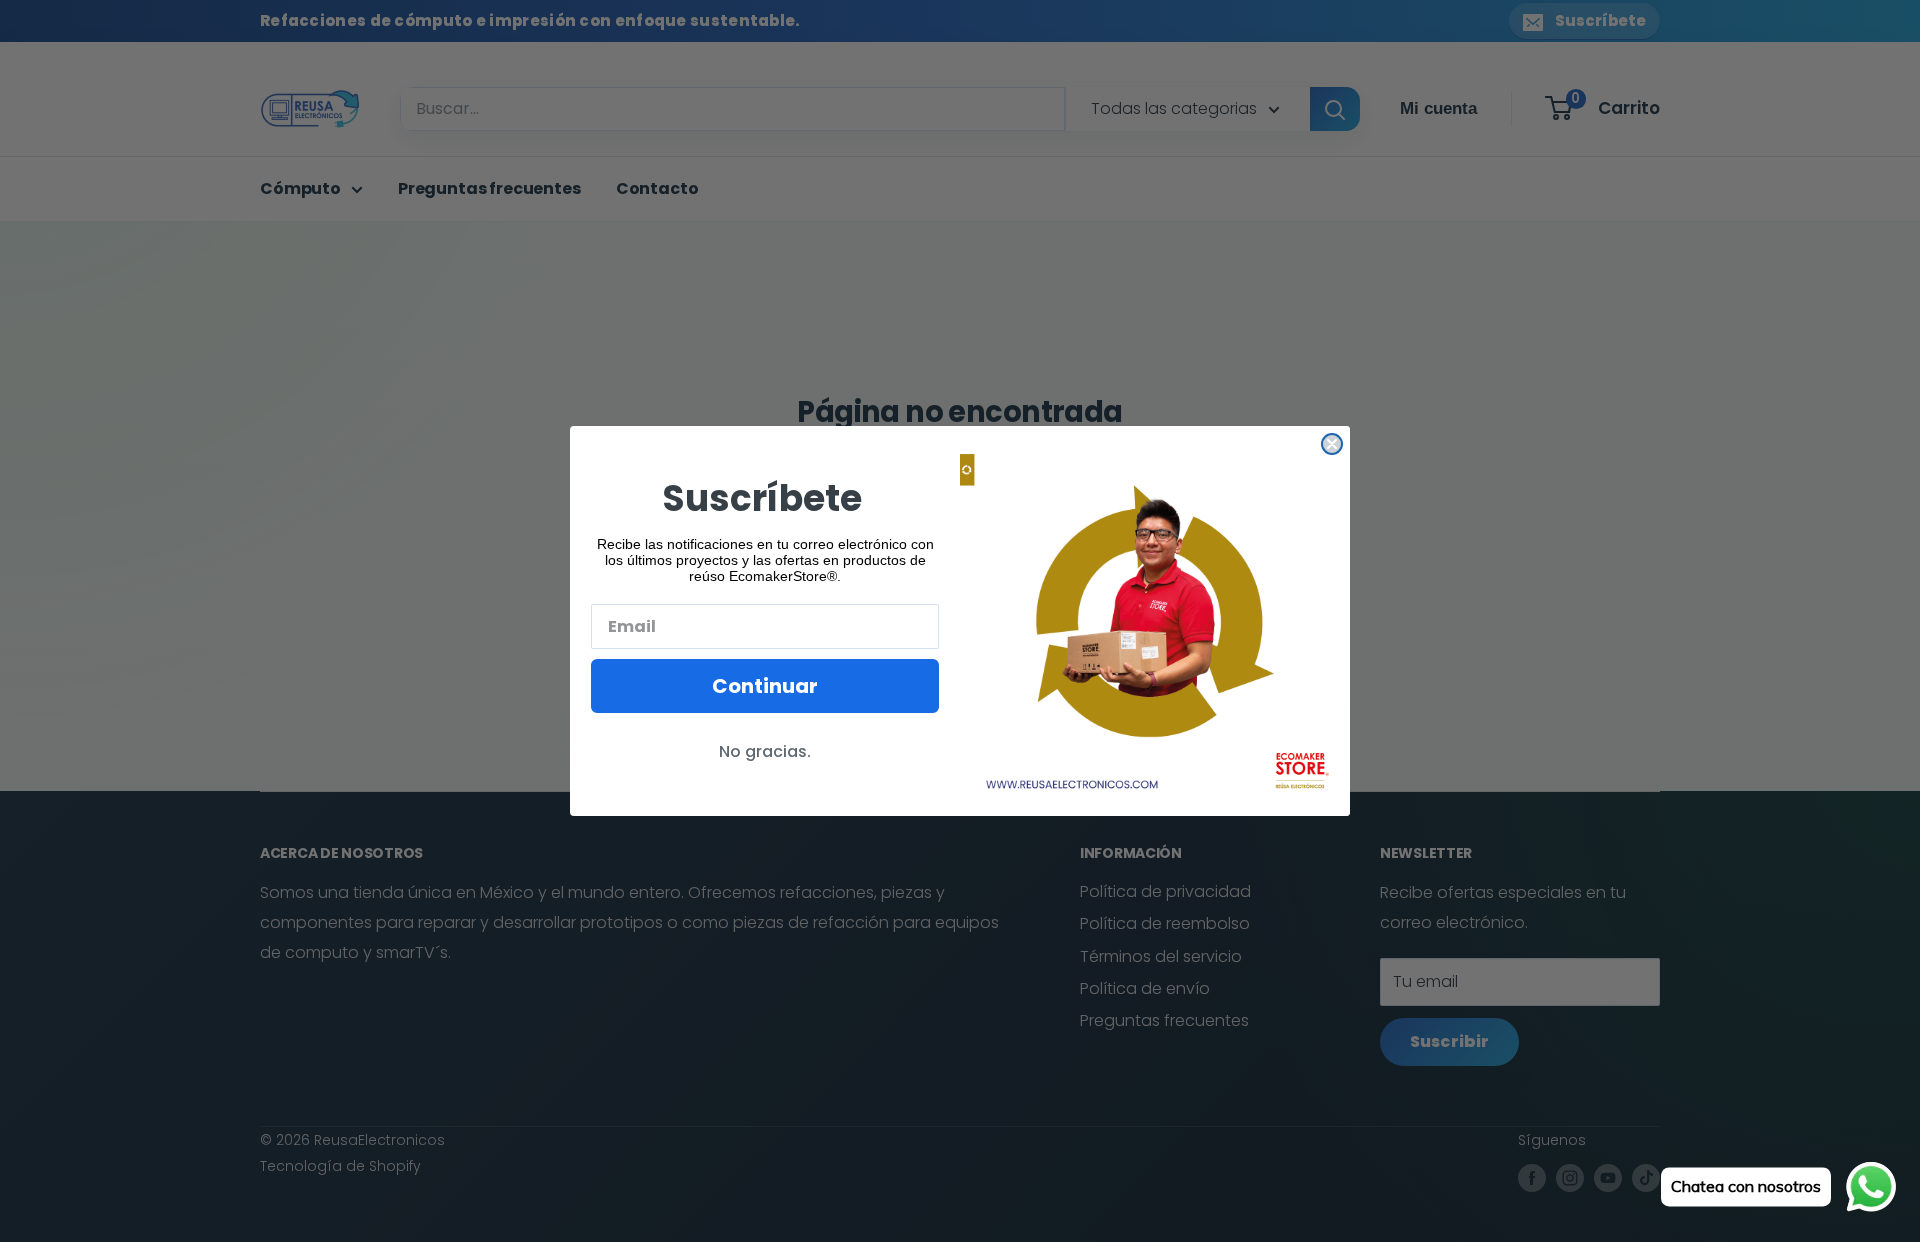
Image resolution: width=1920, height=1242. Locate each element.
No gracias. (765, 751)
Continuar (765, 686)
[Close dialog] (1332, 444)
